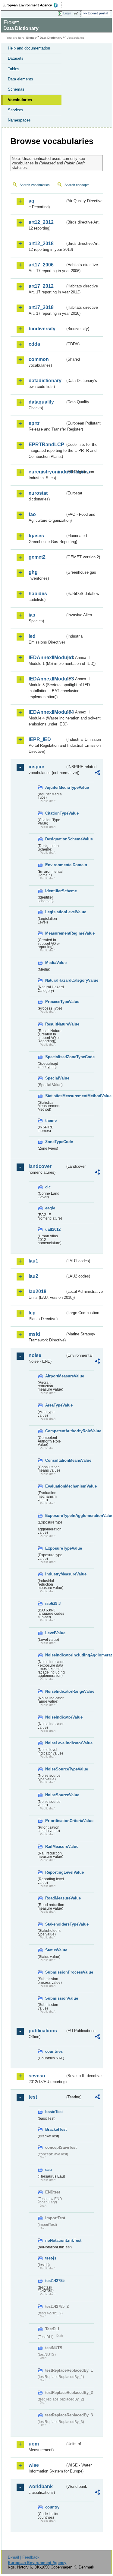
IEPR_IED (40, 739)
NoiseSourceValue (55, 1795)
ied (32, 636)
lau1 (33, 1261)
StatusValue (55, 1950)
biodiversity (42, 329)
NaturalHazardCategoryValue (55, 980)
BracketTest (55, 2129)
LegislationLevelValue (55, 912)
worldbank (41, 2486)
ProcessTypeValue (55, 1002)
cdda (34, 344)
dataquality (41, 402)
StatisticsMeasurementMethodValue (55, 1096)
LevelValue (55, 1633)
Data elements (20, 79)
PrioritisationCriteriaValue (55, 1821)
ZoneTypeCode (55, 1142)
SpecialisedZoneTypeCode (55, 1057)
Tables (14, 69)
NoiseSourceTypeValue (55, 1769)
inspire (36, 767)
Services (16, 110)
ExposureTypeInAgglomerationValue (55, 1516)
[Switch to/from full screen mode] (77, 14)
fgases (36, 536)
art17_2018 (41, 307)
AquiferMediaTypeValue (55, 787)
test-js (51, 2258)
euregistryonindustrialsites (47, 472)
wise (34, 2465)
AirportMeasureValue (55, 1376)
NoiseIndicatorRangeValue (55, 1691)
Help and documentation (29, 48)
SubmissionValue (55, 1998)
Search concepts (77, 185)
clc (48, 1187)
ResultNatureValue (55, 1024)
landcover (40, 1166)
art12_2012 (41, 222)
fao (32, 514)
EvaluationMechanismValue (55, 1486)
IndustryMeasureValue (55, 1574)
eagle (50, 1208)
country (52, 2507)
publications (43, 2031)
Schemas (16, 89)
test (33, 2097)
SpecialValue (55, 1078)
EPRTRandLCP (46, 444)
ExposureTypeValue (55, 1548)
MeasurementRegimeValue (55, 933)
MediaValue (55, 963)
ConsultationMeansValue (55, 1460)
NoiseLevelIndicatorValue (55, 1743)
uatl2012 (53, 1229)
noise (35, 1355)
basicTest (54, 2112)
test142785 (55, 2281)
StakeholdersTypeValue (55, 1924)
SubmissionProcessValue (55, 1972)
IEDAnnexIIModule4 (47, 712)
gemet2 (37, 557)
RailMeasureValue (55, 1846)
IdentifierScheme (55, 891)
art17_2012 (41, 286)
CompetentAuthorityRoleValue (55, 1431)
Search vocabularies (35, 185)
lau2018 (38, 1291)
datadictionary (45, 381)
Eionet (31, 38)
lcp (32, 1313)
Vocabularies (20, 100)
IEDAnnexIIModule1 (47, 658)
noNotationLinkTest (55, 2240)
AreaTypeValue (55, 1405)
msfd (34, 1334)
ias (32, 615)
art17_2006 (41, 265)
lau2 (33, 1276)
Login (67, 13)
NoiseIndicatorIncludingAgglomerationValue (55, 1655)
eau (49, 2170)
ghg (33, 572)
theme (51, 1120)
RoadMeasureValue (55, 1898)
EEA (32, 5)
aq (31, 201)
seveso (37, 2076)
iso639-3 (53, 1603)
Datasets (16, 58)
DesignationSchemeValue (55, 839)
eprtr (34, 423)
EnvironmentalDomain (55, 865)
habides (38, 594)
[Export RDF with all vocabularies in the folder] (97, 773)
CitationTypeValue (55, 813)
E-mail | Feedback (24, 2557)
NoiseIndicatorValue (55, 1717)
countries (54, 2051)
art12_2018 (41, 243)
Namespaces (19, 120)
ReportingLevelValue (55, 1872)
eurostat (38, 493)
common (39, 359)
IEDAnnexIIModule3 (47, 679)
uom (34, 2444)
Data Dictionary (51, 38)
